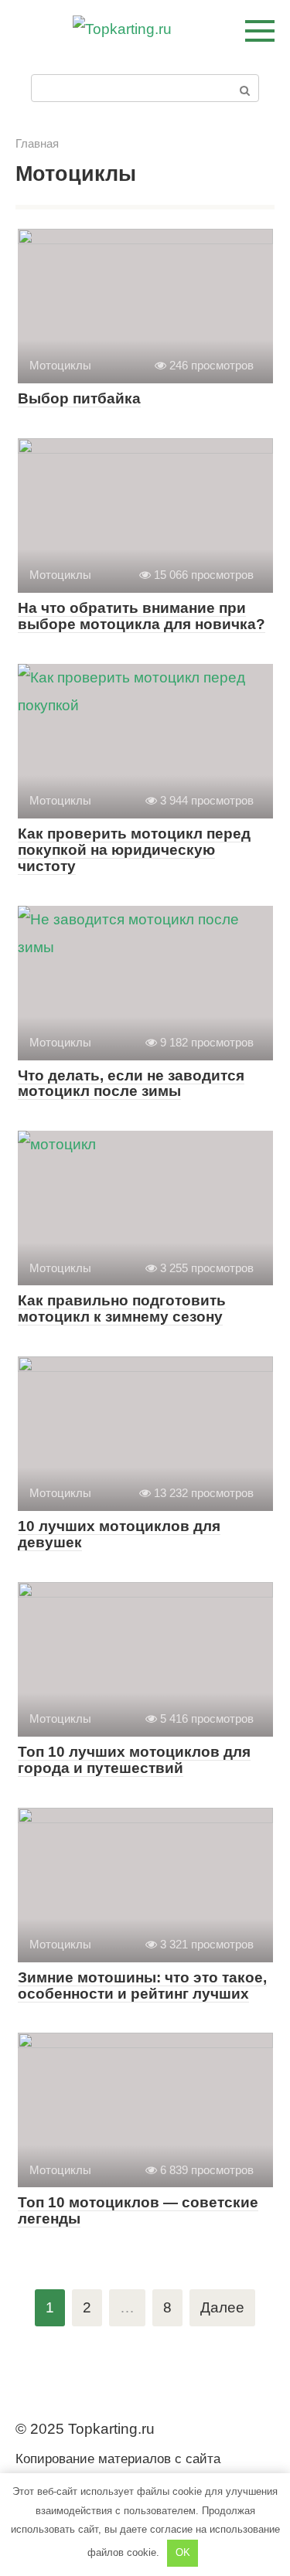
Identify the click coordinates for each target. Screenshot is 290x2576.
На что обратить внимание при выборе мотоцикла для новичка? (142, 616)
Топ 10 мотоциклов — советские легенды (138, 2210)
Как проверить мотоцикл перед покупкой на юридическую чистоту (134, 850)
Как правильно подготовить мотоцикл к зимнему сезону (122, 1308)
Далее (222, 2307)
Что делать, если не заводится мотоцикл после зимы (131, 1084)
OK (183, 2552)
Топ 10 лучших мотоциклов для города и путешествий (134, 1760)
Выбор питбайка (79, 398)
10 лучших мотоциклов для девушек (119, 1534)
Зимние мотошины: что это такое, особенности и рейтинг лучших (142, 1986)
